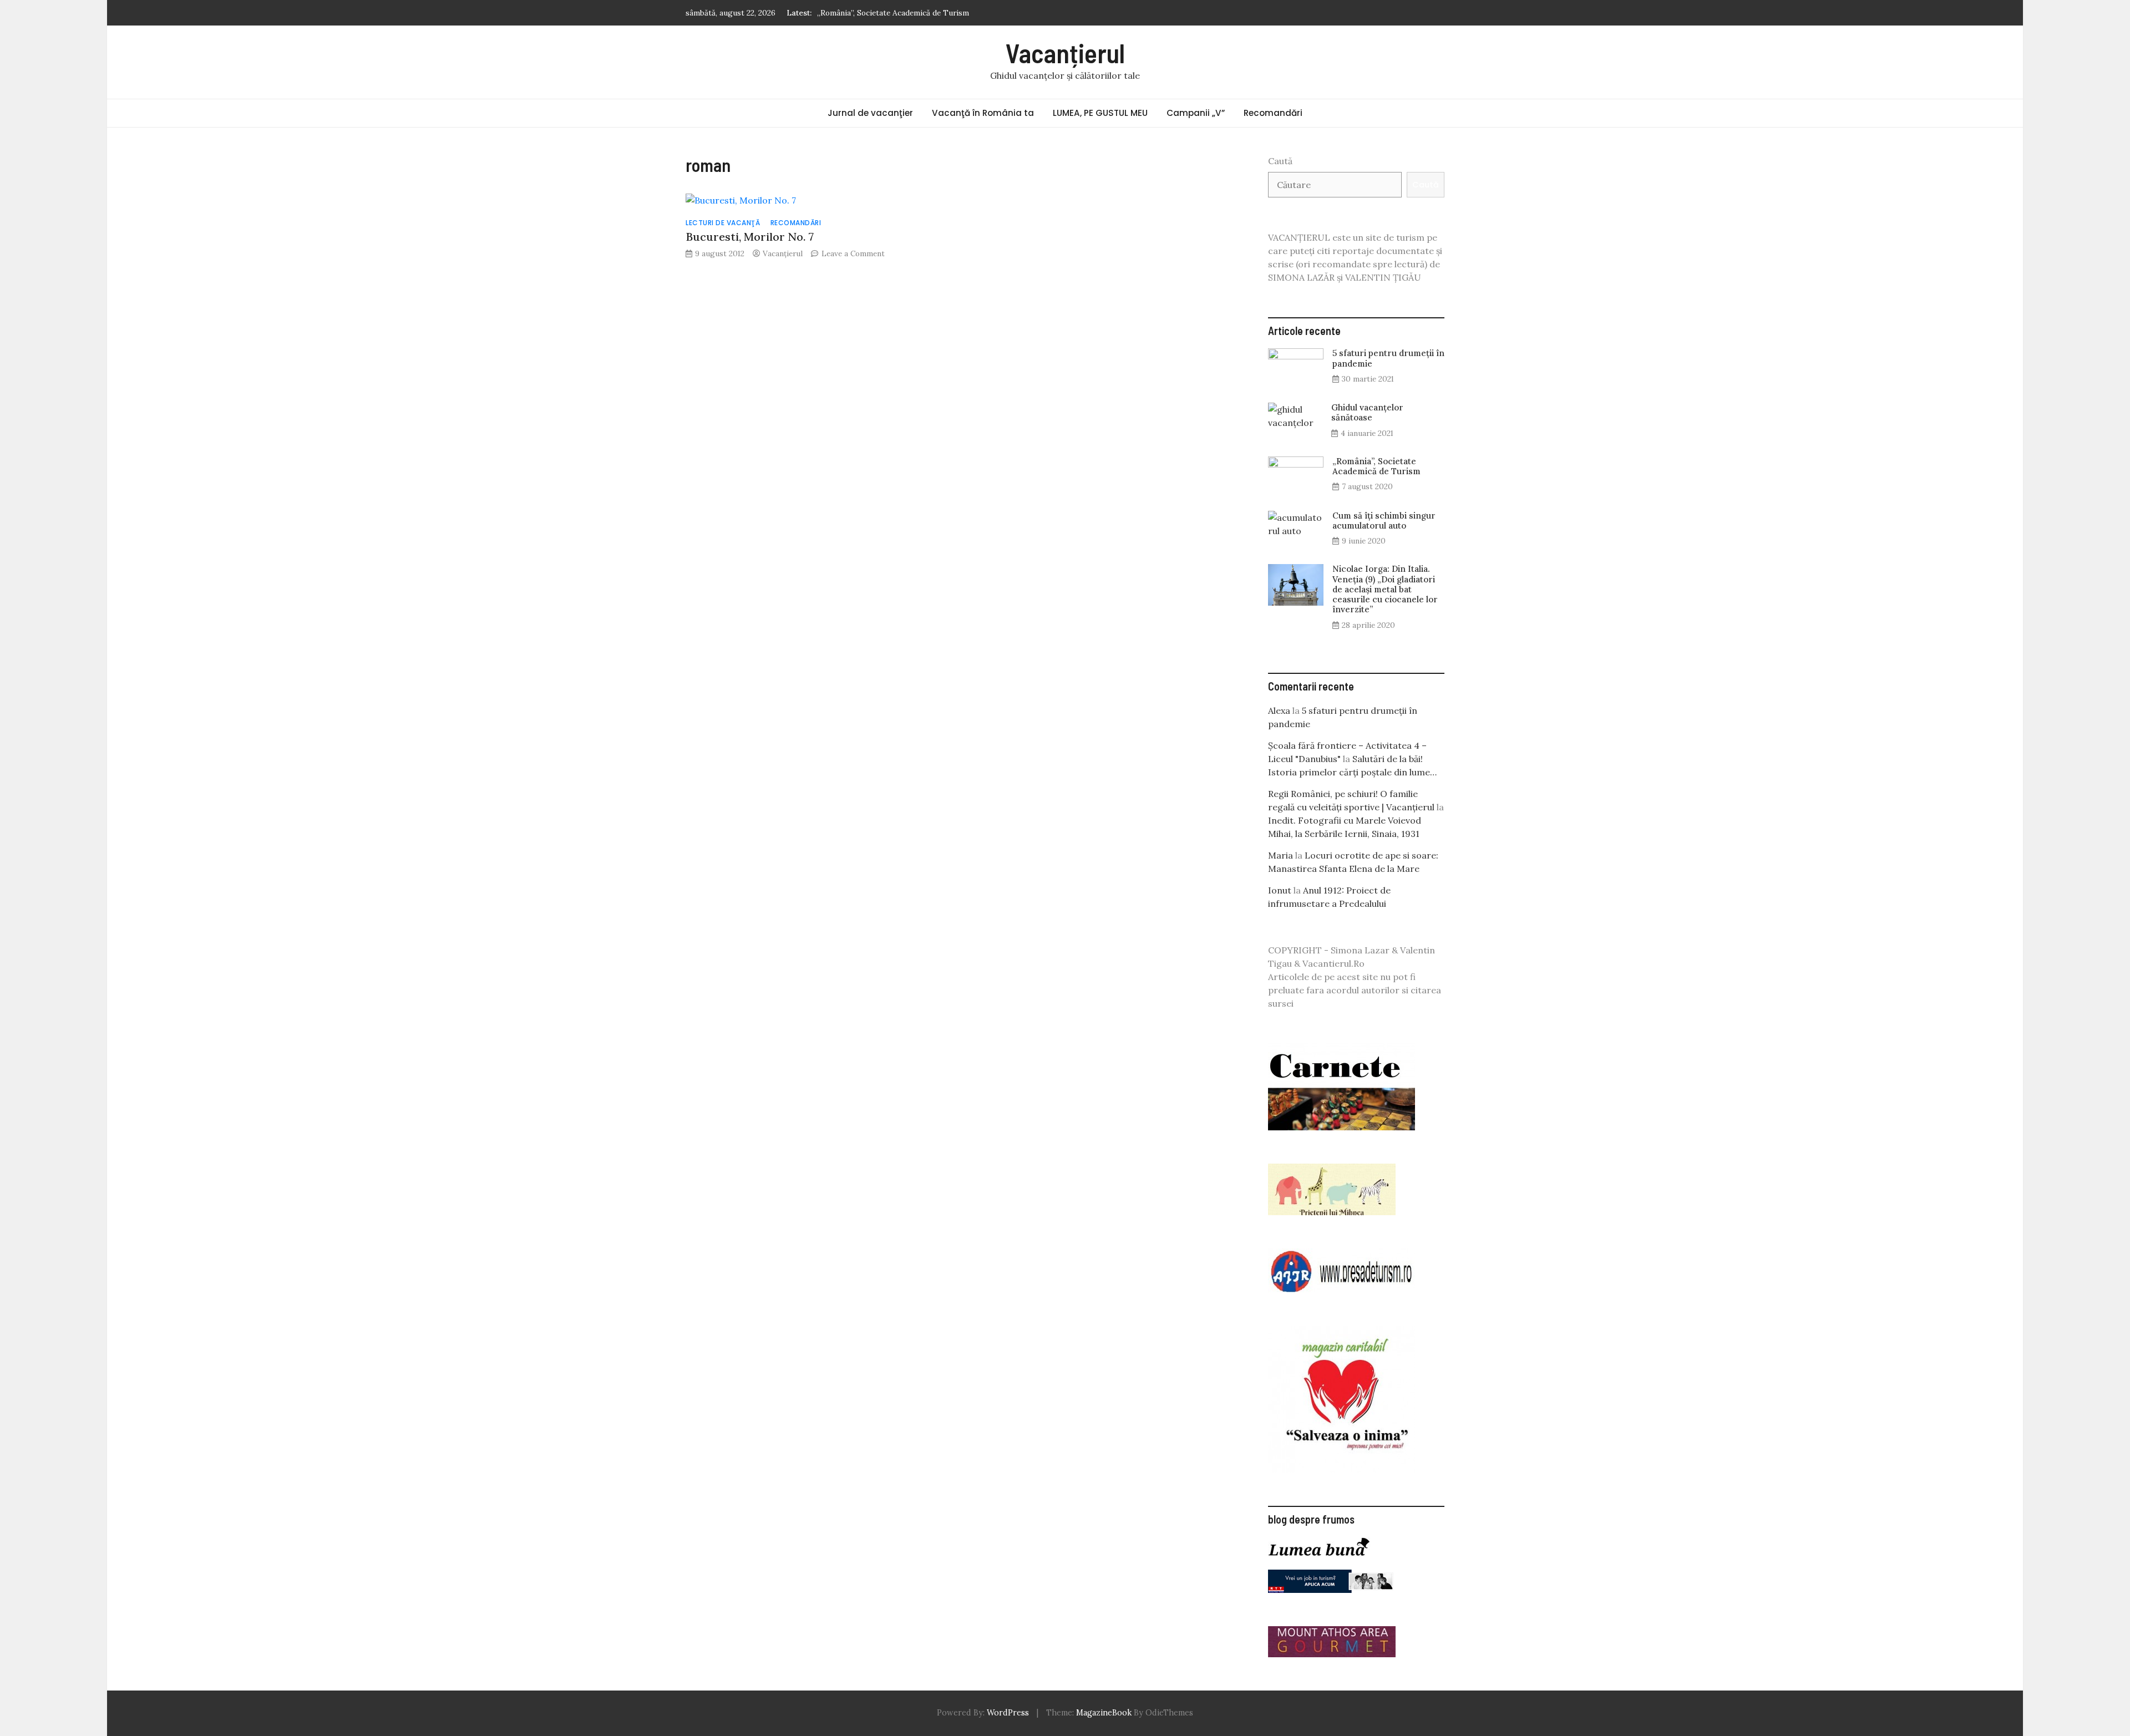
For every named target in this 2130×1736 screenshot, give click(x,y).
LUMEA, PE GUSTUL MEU (1100, 113)
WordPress (1008, 1713)
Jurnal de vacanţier (870, 113)
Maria (1280, 855)
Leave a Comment (853, 253)
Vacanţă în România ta (983, 113)
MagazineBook (1104, 1713)
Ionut (1280, 890)
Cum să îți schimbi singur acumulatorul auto (896, 13)
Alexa (1279, 710)
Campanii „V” (1196, 113)
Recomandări (1273, 113)
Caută (1280, 161)
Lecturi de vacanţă (723, 223)
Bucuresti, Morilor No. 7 (750, 237)
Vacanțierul (1065, 53)
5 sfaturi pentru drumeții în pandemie (1388, 358)
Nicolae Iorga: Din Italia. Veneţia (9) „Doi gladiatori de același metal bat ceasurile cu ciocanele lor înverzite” (1385, 589)
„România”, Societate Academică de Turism (1376, 466)
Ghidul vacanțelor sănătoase (1367, 412)
